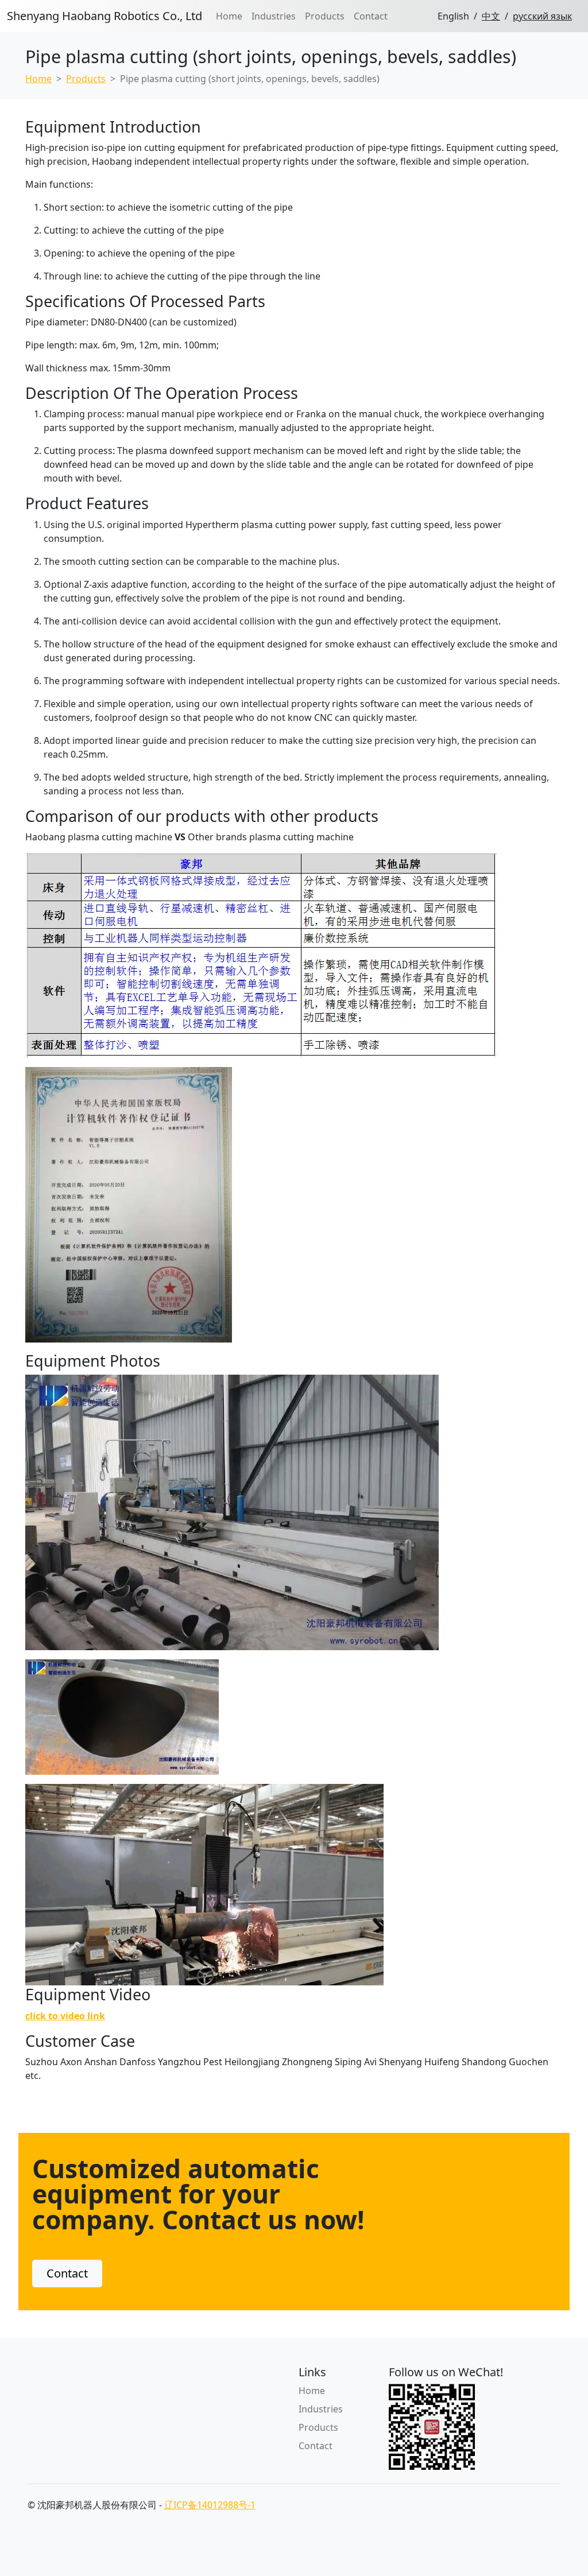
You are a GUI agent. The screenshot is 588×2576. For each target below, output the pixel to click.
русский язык (542, 16)
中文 (491, 16)
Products (325, 16)
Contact (371, 16)
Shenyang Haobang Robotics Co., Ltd (105, 16)
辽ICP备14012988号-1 (210, 2505)
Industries (274, 16)
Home (229, 16)
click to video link (65, 2016)
